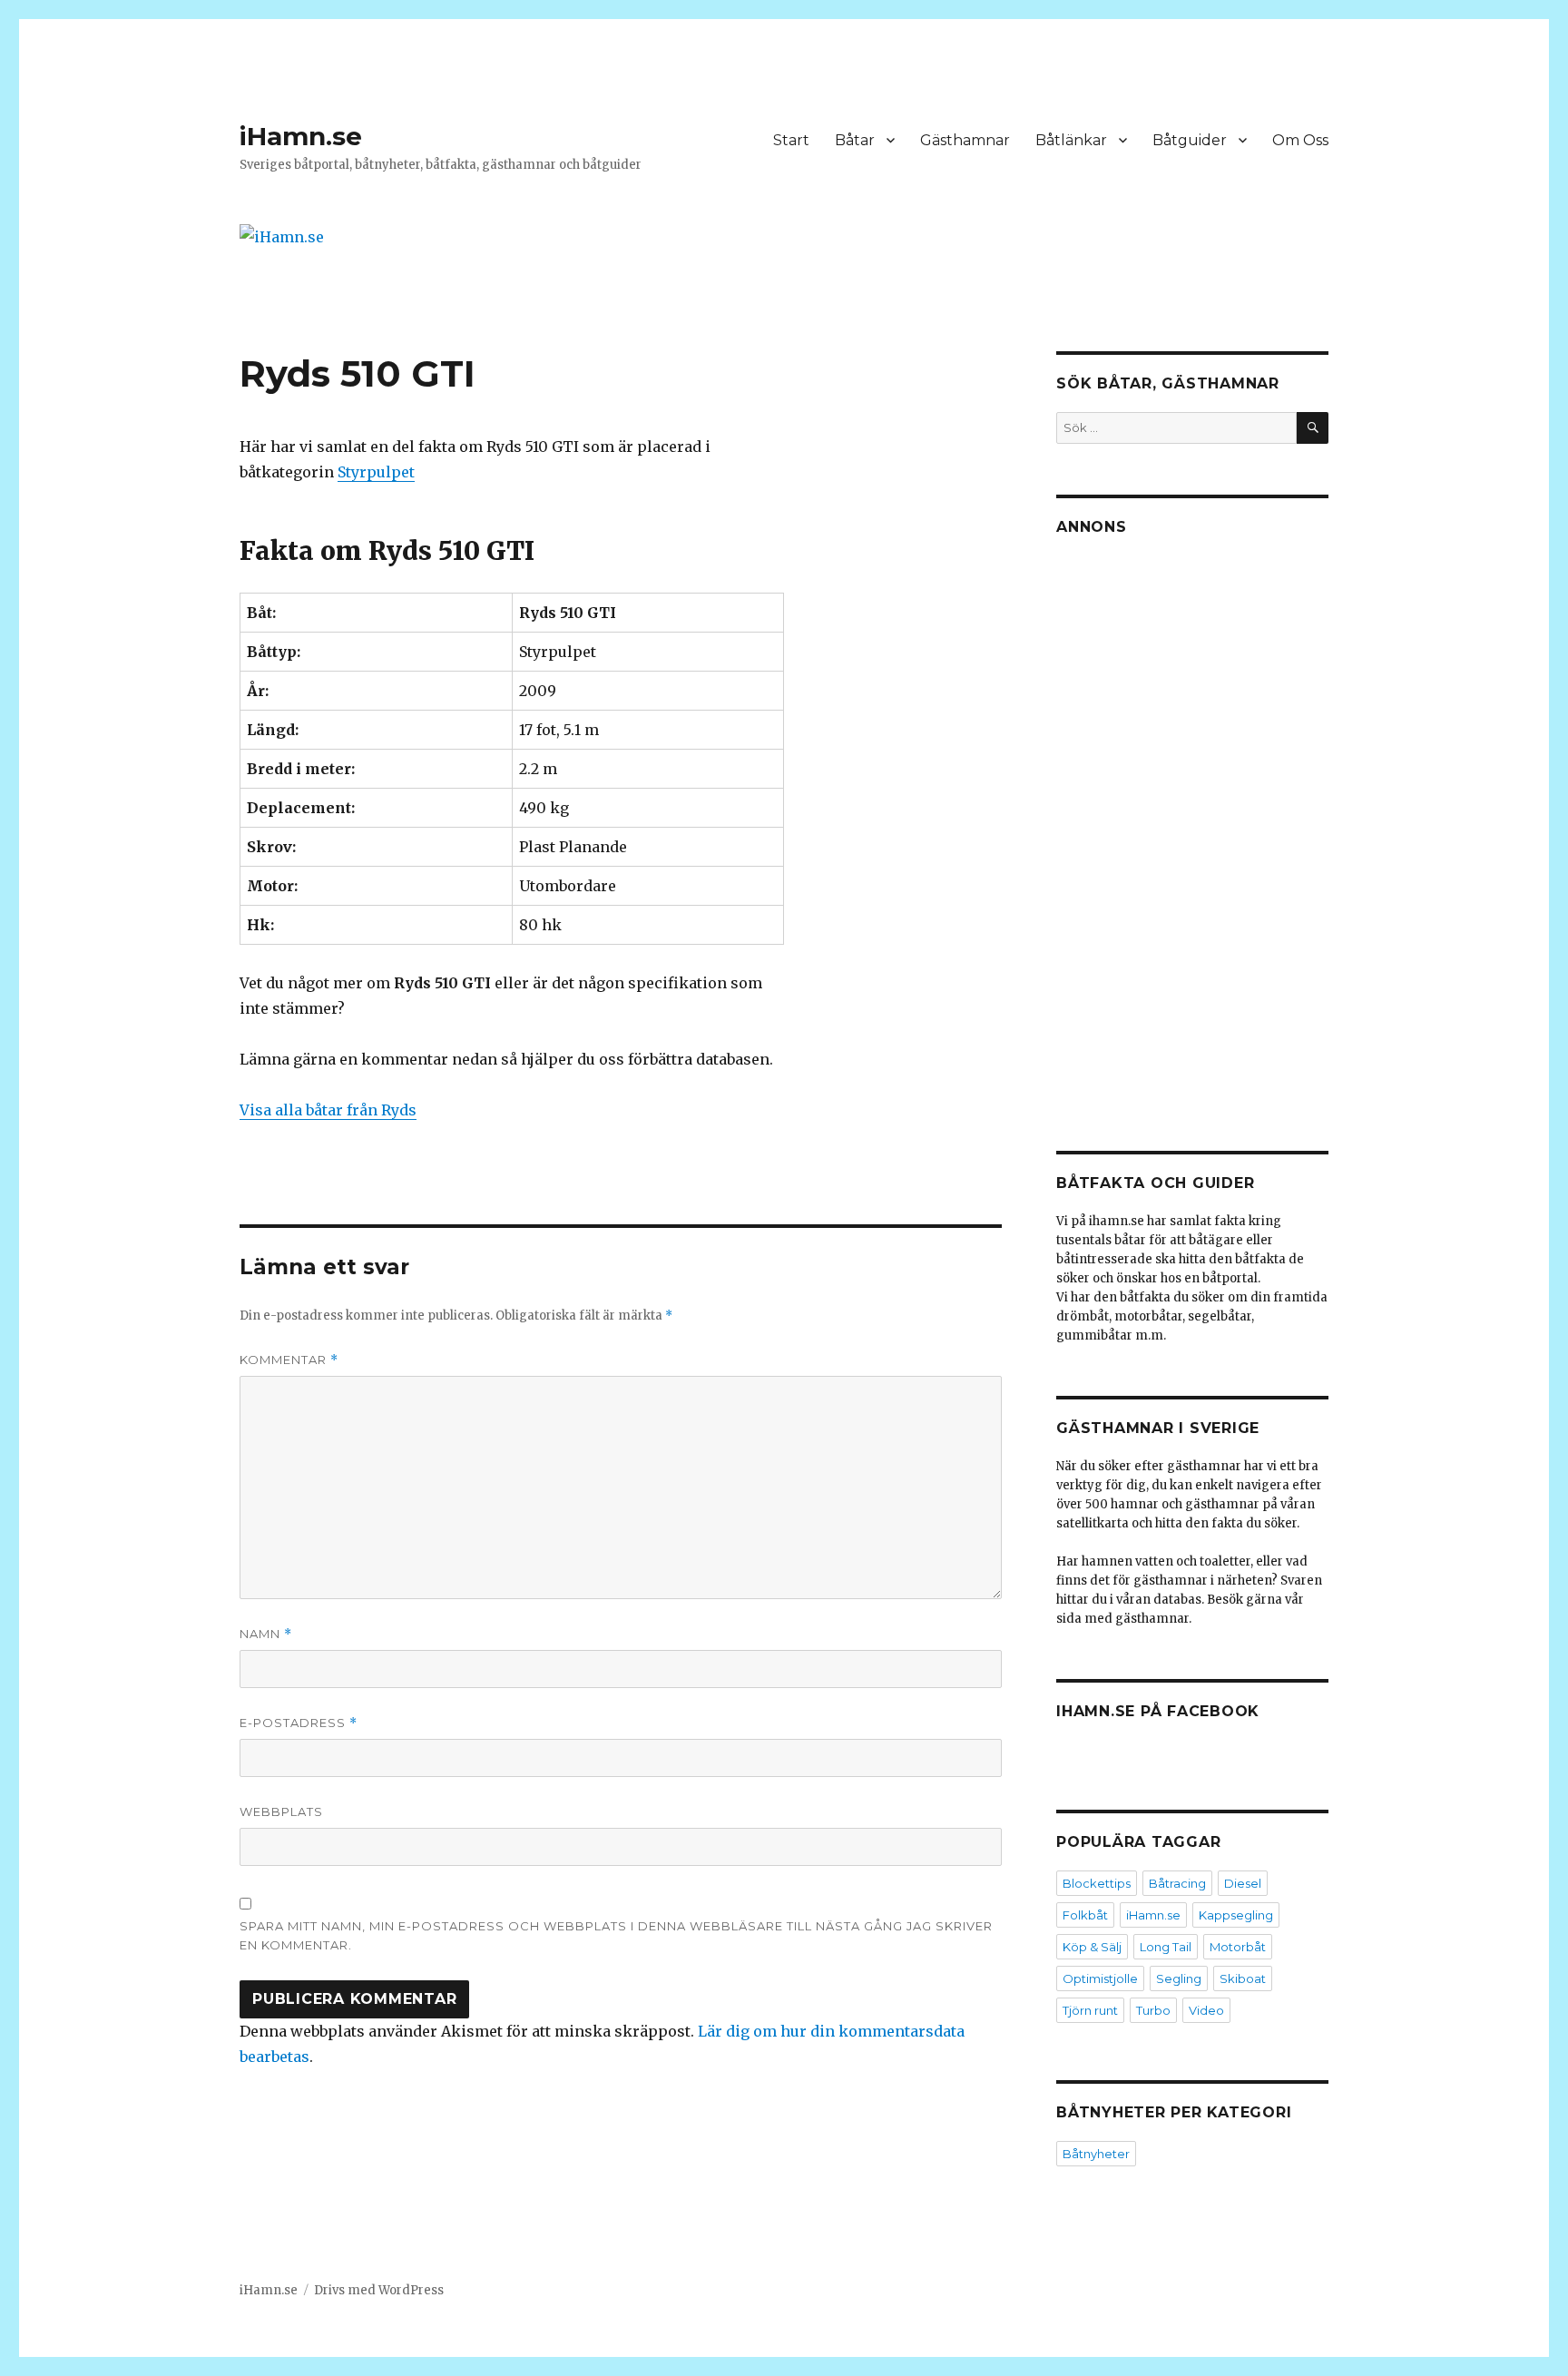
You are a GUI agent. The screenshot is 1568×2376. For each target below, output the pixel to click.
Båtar (855, 140)
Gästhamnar (965, 140)
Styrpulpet (376, 472)
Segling (1179, 1978)
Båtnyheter (1096, 2154)
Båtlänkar (1071, 140)
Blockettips (1097, 1883)
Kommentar (289, 1360)
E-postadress (299, 1723)
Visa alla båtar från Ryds (328, 1110)
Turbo (1153, 2010)
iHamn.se (301, 136)
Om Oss (1300, 140)
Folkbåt (1085, 1915)
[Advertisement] (1195, 829)
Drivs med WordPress (379, 2290)
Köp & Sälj (1092, 1947)
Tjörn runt (1090, 2010)
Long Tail (1166, 1947)
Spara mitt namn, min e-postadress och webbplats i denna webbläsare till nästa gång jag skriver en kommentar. (616, 1935)
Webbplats (281, 1811)
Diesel (1243, 1883)
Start (791, 140)
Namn (266, 1634)
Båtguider (1190, 140)
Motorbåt (1238, 1947)
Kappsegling (1236, 1915)
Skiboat (1243, 1978)
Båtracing (1177, 1883)
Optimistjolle (1100, 1978)
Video (1206, 2010)
